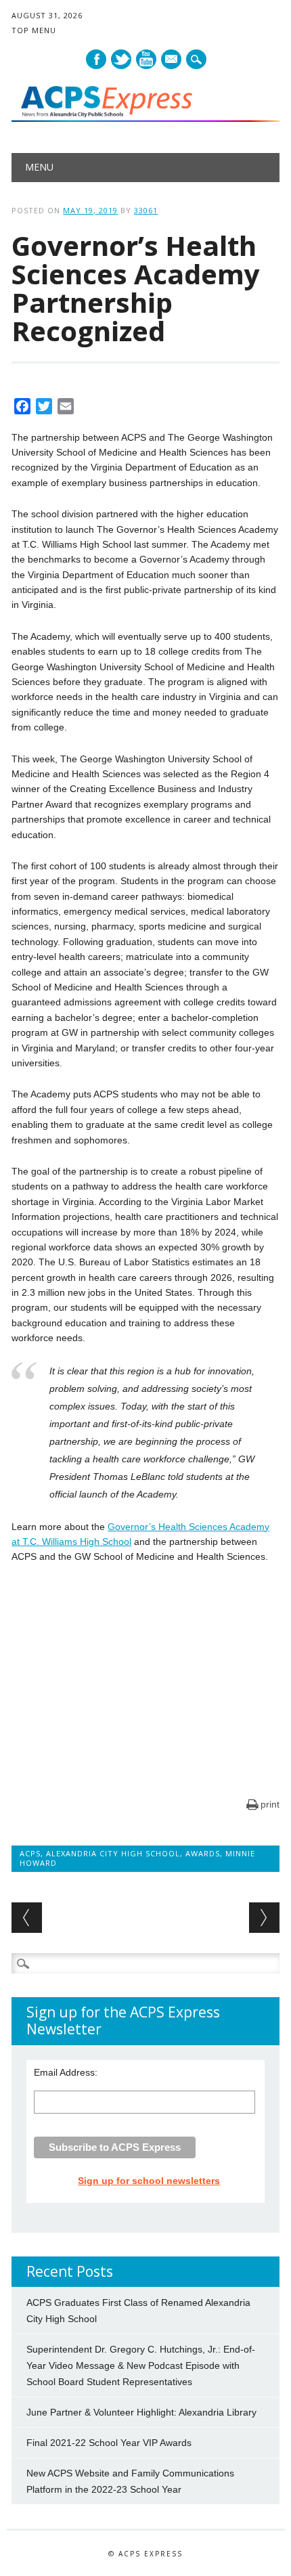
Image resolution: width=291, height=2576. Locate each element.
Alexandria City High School (113, 1853)
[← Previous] (27, 1918)
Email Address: (66, 2072)
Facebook (96, 59)
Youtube (146, 59)
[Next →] (264, 1918)
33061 (146, 210)
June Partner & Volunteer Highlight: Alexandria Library (141, 2412)
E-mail (172, 60)
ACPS (30, 1853)
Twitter (121, 59)
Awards (203, 1853)
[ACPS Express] (145, 118)
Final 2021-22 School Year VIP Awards (109, 2443)
